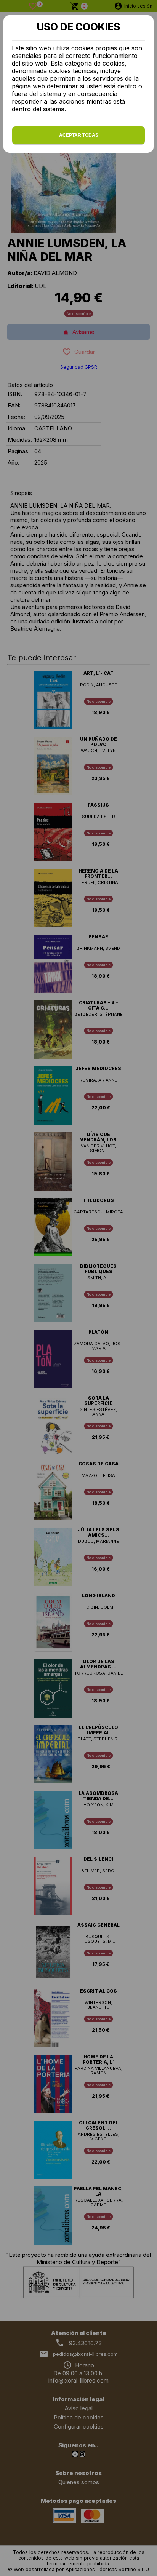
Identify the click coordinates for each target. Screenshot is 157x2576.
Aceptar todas (79, 135)
